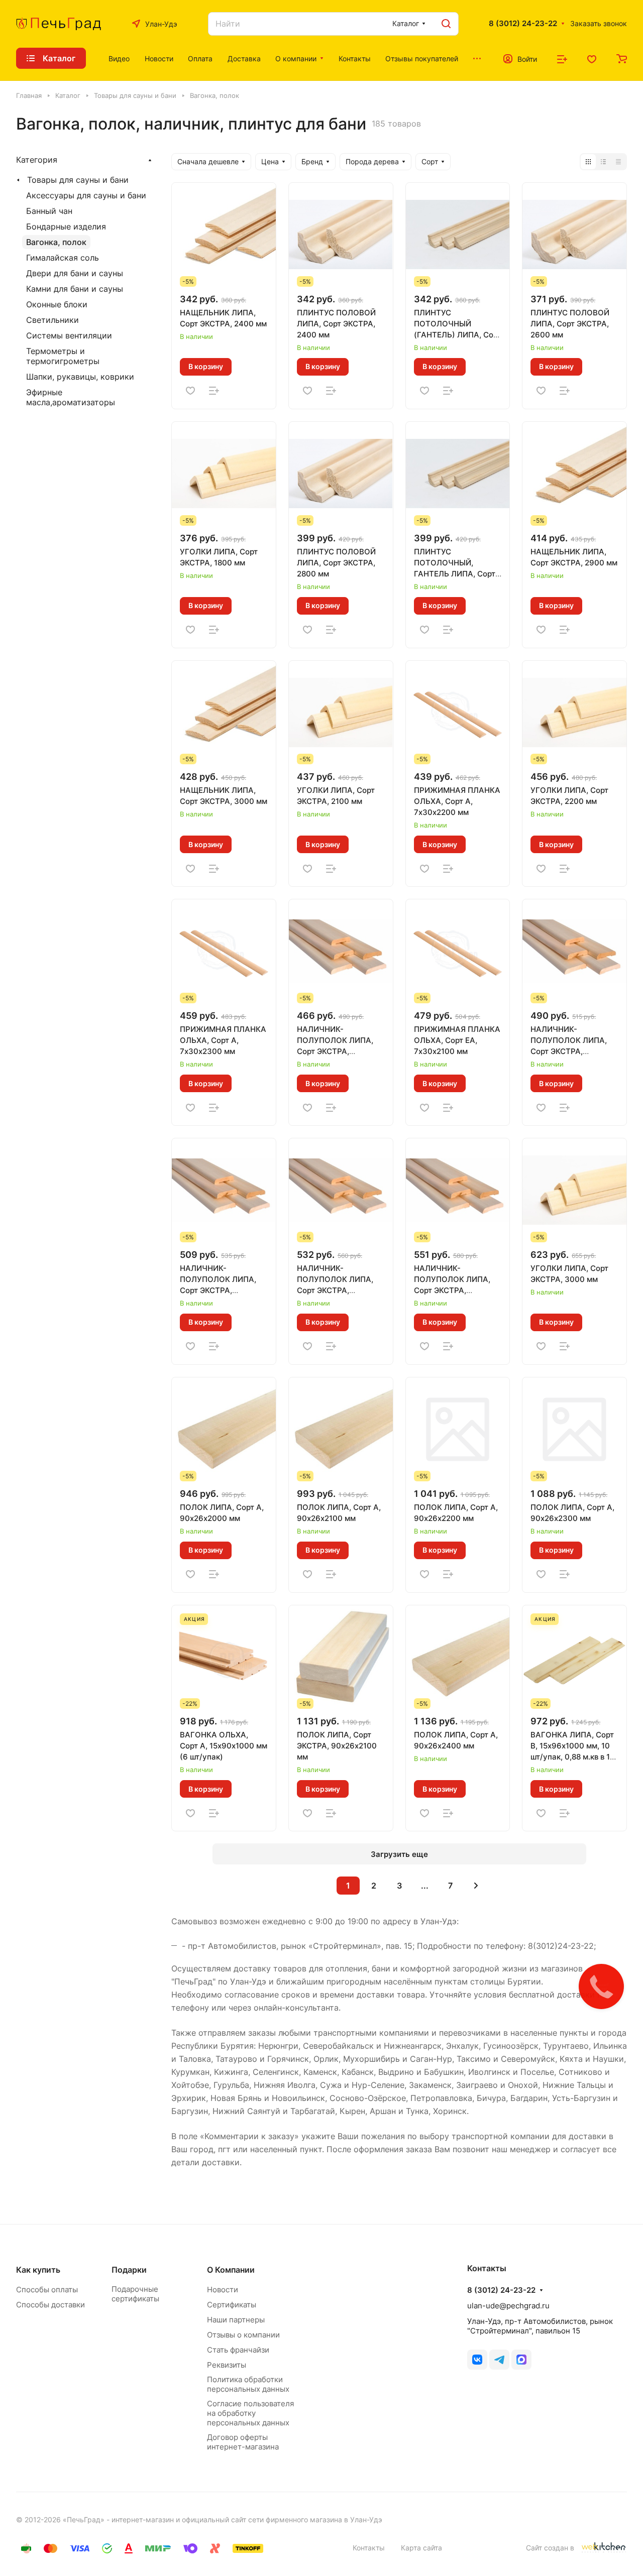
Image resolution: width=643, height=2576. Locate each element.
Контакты (369, 2548)
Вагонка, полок (56, 242)
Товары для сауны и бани (78, 180)
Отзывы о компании (243, 2335)
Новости (223, 2290)
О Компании (231, 2270)
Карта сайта (421, 2548)
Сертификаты (232, 2305)
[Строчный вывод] (603, 162)
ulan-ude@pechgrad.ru (508, 2306)
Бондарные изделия (66, 226)
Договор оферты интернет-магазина (243, 2442)
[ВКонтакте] (477, 2360)
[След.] (476, 1886)
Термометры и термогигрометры (63, 356)
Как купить (38, 2270)
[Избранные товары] (592, 58)
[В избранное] (190, 390)
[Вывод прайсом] (618, 162)
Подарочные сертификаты (135, 2294)
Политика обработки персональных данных (248, 2384)
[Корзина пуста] (622, 58)
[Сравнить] (214, 390)
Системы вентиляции (69, 335)
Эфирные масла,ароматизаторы (71, 397)
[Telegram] (499, 2360)
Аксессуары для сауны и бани (86, 195)
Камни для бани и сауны (75, 289)
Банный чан (49, 211)
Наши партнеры (236, 2320)
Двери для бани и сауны (75, 273)
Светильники (52, 320)
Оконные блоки (57, 304)
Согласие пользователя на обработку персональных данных (250, 2413)
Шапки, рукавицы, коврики (80, 377)
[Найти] (446, 24)
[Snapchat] (521, 2360)
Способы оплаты (47, 2290)
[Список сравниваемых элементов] (562, 58)
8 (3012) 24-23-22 (523, 24)
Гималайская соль (63, 258)
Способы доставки (50, 2305)
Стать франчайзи (238, 2350)
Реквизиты (227, 2365)
